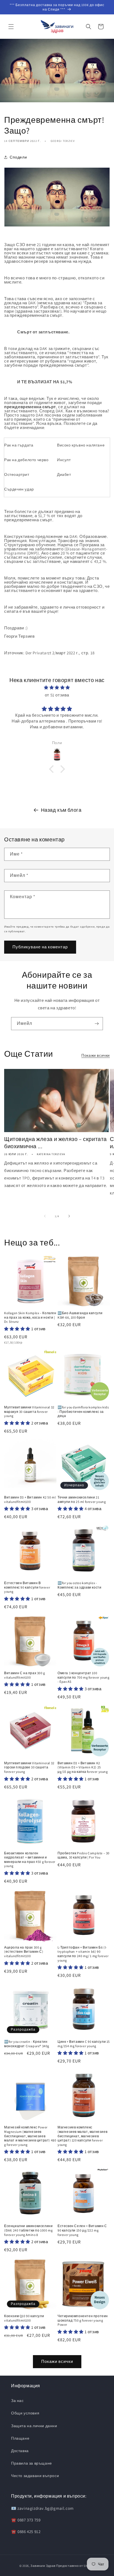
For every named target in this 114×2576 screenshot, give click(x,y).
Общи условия (25, 2413)
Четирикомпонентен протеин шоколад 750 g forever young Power (83, 2320)
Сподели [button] (18, 157)
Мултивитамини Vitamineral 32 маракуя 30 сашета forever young (29, 1411)
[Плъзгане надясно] (69, 1216)
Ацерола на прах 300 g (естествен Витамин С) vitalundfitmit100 (24, 1952)
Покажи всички (96, 1055)
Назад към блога (61, 810)
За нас (17, 2401)
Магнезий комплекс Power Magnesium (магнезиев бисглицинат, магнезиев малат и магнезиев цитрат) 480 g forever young (30, 2136)
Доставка (20, 2451)
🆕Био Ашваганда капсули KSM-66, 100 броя (80, 1315)
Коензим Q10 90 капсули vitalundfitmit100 (24, 2318)
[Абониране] (97, 1024)
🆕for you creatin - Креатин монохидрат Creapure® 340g (27, 2044)
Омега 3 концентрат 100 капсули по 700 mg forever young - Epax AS (84, 1677)
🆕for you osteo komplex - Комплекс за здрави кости (79, 1585)
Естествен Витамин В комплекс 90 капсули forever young (27, 1587)
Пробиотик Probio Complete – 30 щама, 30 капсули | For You (84, 1855)
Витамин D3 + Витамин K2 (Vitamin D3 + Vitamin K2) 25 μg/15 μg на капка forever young (83, 1767)
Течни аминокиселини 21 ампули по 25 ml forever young (82, 1499)
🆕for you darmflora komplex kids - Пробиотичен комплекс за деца (83, 1411)
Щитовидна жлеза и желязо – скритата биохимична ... (55, 1143)
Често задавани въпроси (35, 2476)
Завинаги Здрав (43, 2566)
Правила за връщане (32, 2463)
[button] (11, 27)
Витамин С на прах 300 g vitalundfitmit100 (25, 1675)
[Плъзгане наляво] (45, 1216)
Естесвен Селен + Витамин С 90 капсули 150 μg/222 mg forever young (82, 2230)
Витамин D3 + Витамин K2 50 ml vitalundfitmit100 (30, 1499)
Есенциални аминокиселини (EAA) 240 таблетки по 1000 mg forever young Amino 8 (28, 2230)
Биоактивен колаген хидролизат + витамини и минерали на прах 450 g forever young (30, 1860)
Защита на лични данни (34, 2426)
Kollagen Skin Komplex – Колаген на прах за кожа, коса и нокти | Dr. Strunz (30, 1317)
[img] (57, 687)
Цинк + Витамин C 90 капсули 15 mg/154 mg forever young (84, 2044)
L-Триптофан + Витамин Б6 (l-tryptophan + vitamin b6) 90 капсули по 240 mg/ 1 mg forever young (83, 1954)
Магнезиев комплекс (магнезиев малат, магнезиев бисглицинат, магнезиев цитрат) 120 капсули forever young (82, 2136)
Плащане (20, 2438)
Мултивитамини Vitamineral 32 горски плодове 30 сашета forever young (29, 1767)
